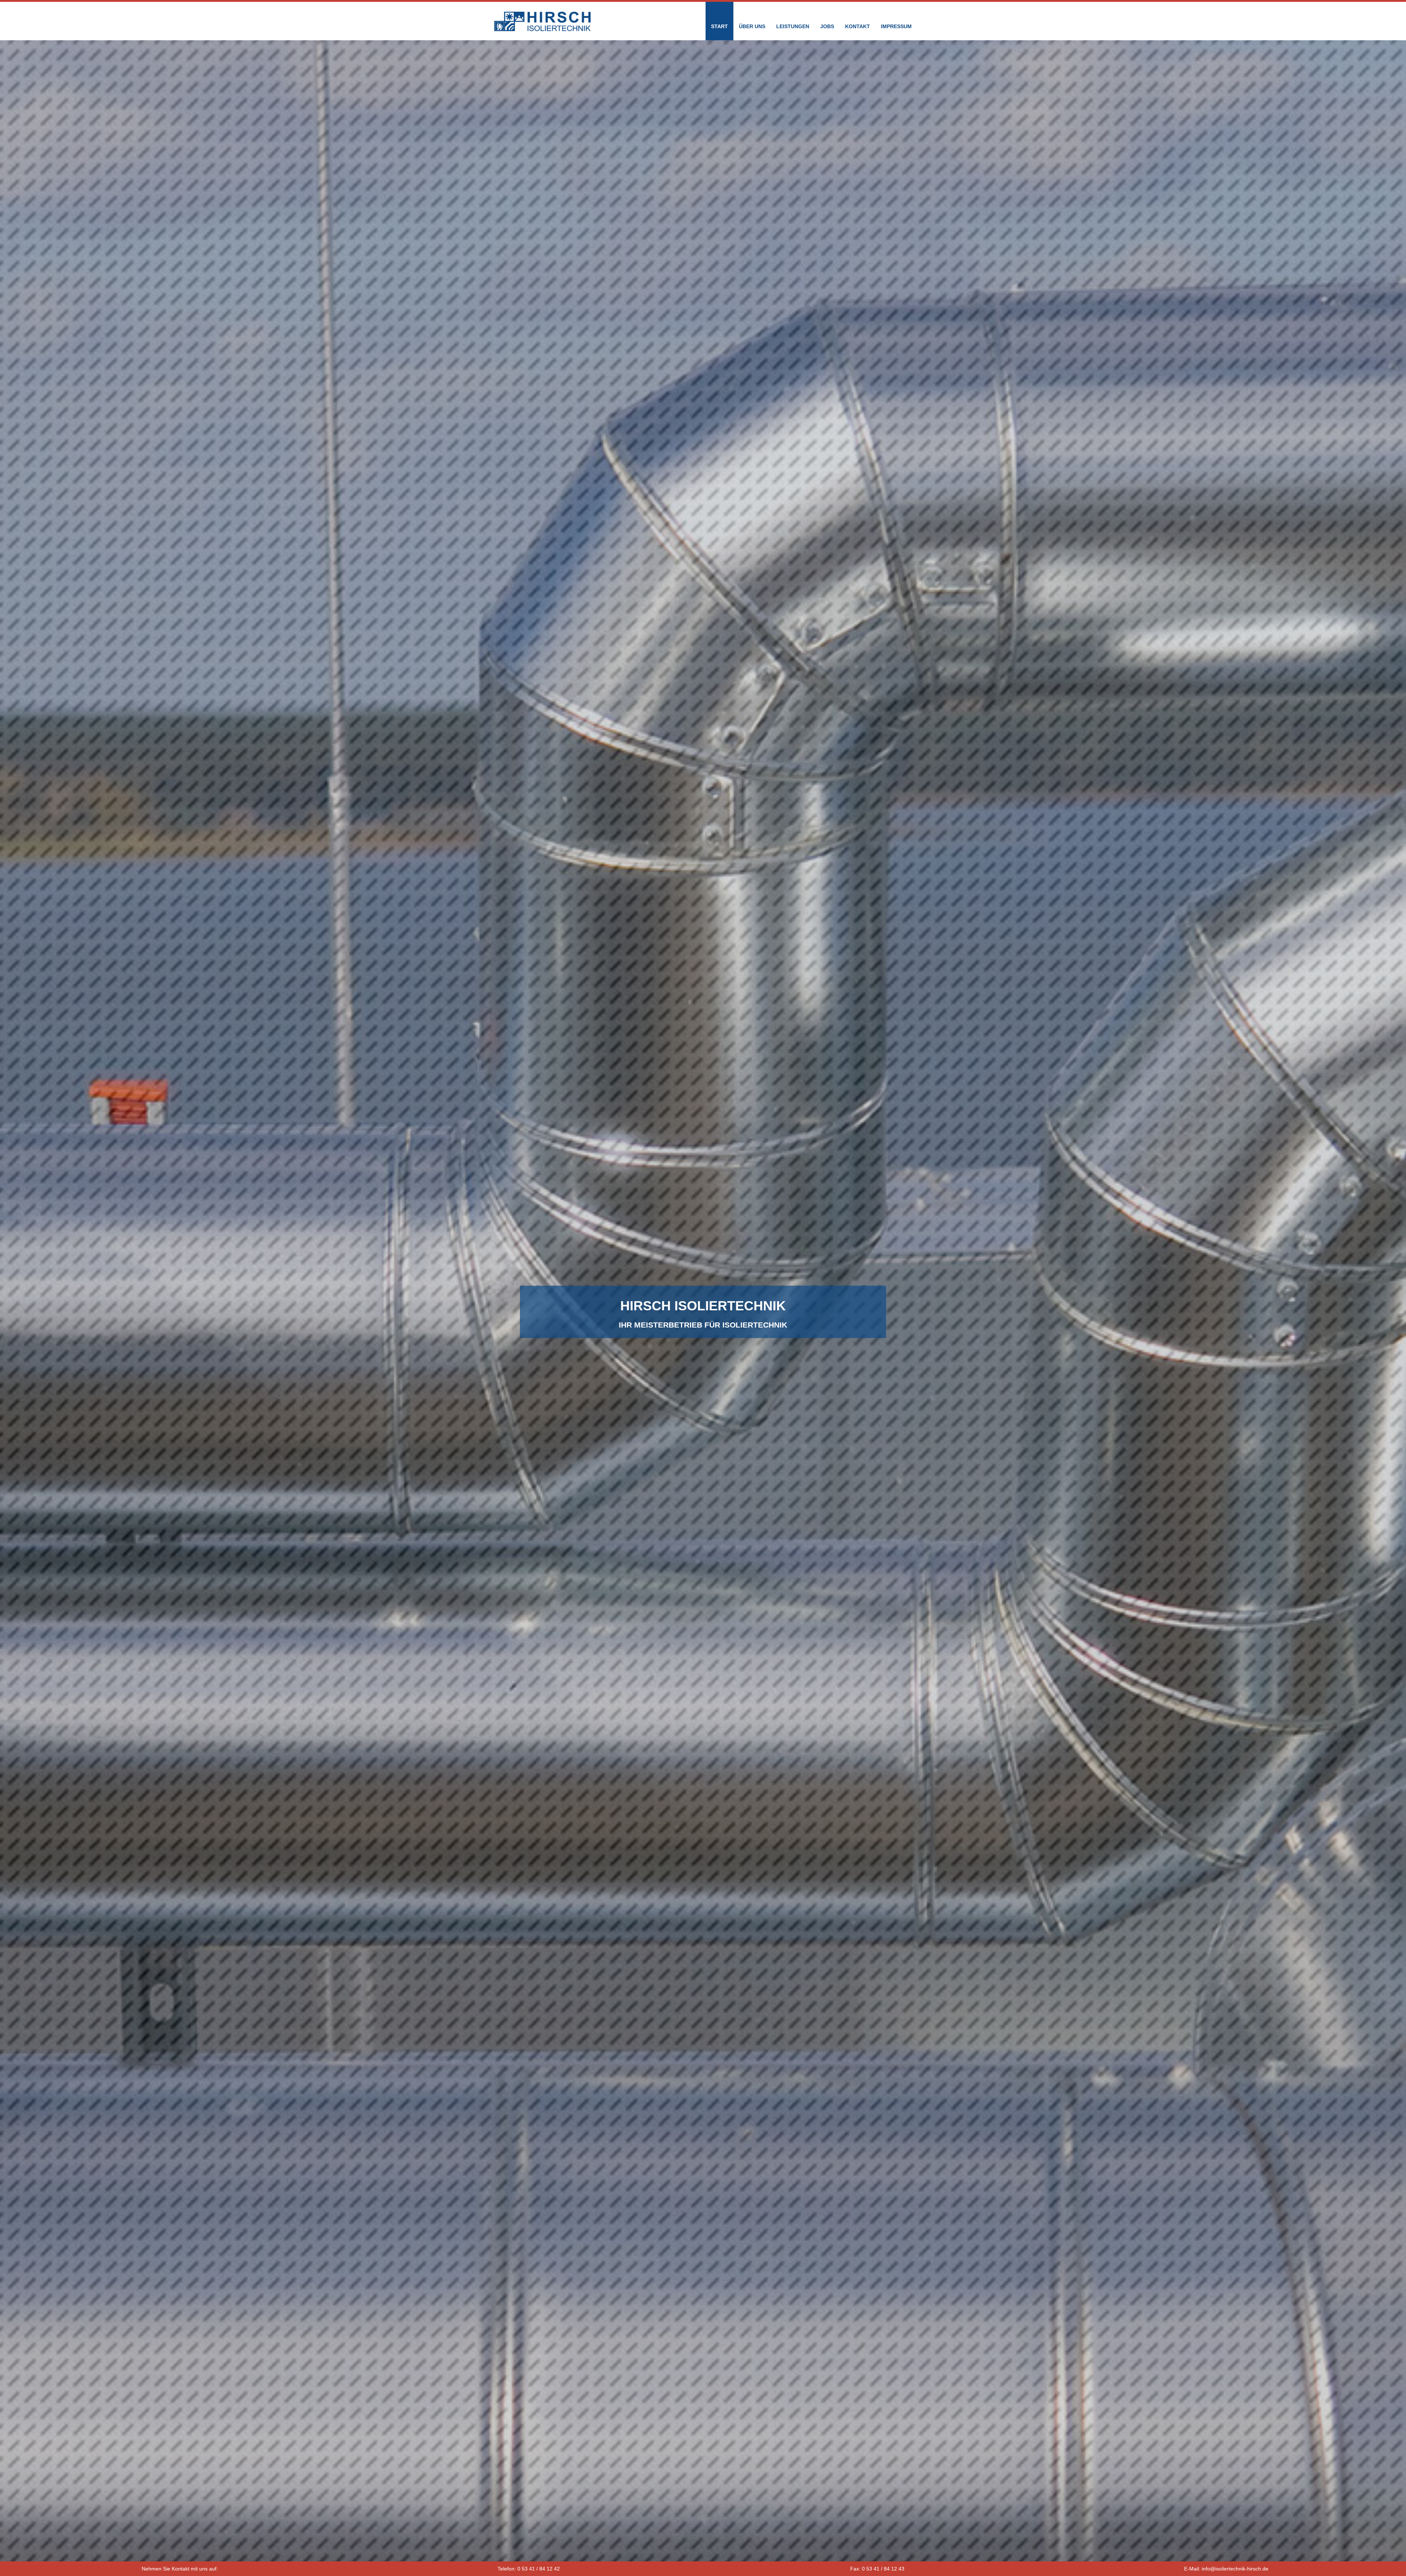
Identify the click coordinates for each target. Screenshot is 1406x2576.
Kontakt (858, 26)
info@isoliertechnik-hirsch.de (1235, 2569)
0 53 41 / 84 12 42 (539, 2569)
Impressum (896, 26)
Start (719, 26)
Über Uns (752, 26)
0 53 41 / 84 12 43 (883, 2569)
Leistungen (793, 26)
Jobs (827, 26)
